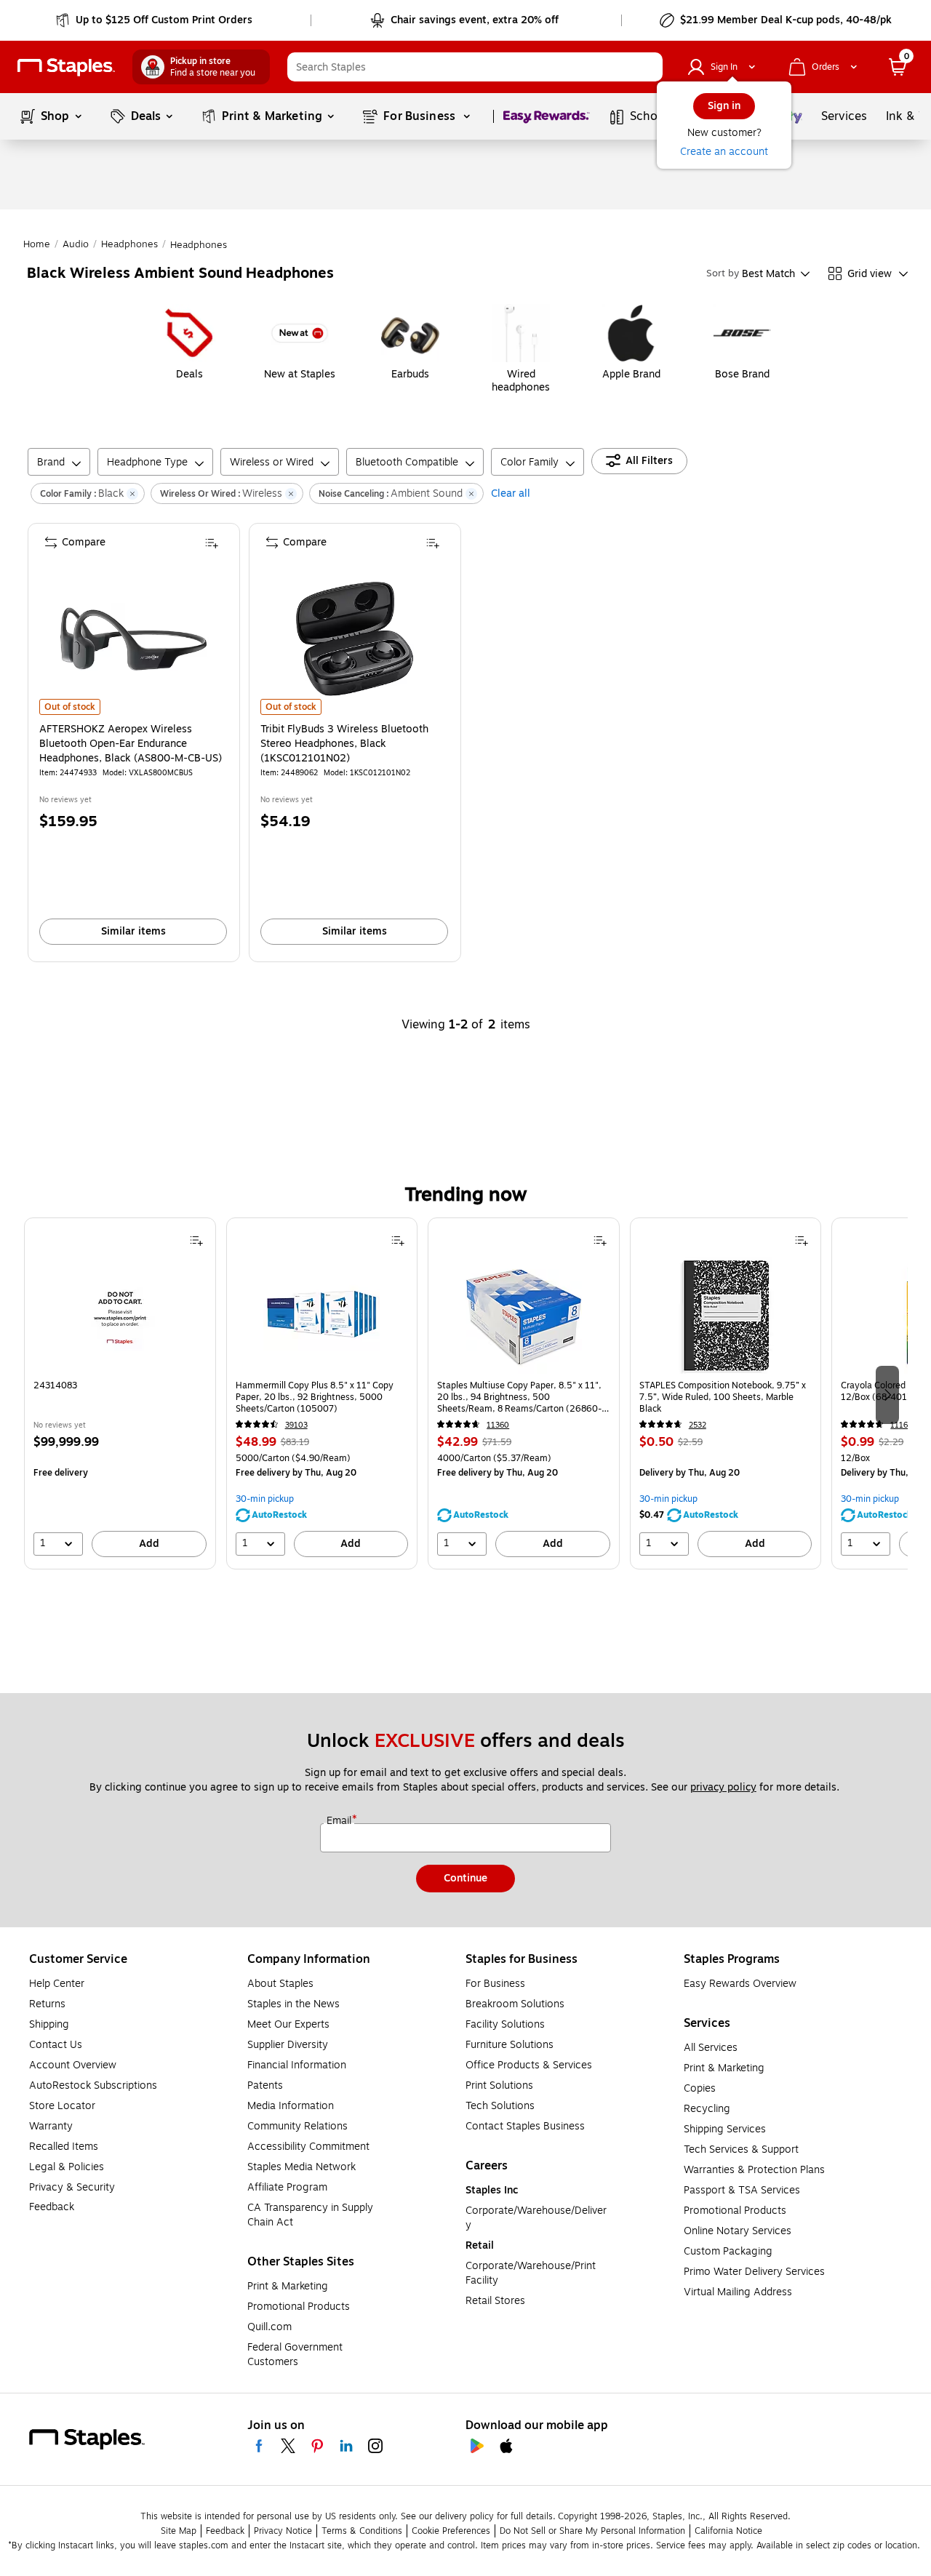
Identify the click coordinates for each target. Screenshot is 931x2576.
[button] (648, 67)
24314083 (55, 1386)
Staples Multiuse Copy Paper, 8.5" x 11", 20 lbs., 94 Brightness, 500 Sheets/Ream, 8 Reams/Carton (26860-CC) (519, 1397)
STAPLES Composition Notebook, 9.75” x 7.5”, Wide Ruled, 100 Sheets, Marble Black (723, 1397)
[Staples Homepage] (66, 67)
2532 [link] (698, 1425)
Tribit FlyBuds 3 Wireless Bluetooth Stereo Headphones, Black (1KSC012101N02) (344, 744)
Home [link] (37, 244)
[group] (120, 1393)
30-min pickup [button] (265, 1499)
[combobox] (475, 67)
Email (340, 1821)
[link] (155, 20)
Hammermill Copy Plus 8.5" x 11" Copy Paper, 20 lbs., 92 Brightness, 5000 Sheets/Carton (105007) (315, 1397)
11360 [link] (498, 1425)
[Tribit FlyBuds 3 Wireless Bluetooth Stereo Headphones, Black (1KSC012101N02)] (355, 639)
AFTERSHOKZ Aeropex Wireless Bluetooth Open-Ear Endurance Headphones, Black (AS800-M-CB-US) (131, 744)
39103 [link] (296, 1425)
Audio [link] (76, 244)
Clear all (511, 493)
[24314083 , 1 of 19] (120, 1316)
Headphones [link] (129, 244)
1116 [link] (899, 1425)
